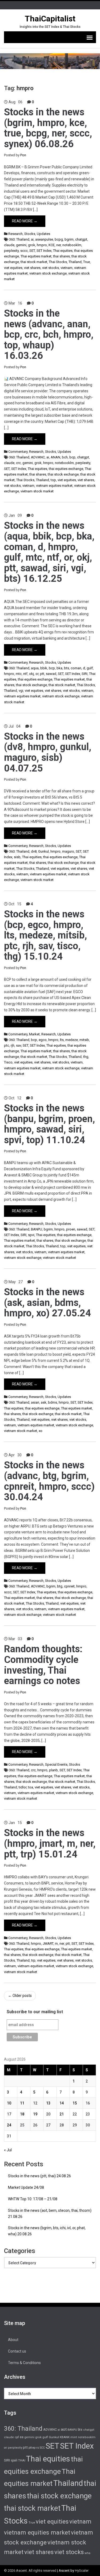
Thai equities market (36, 256)
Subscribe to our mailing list (35, 2012)
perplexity (11, 251)
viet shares (32, 268)
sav (19, 1045)
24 (9, 2125)
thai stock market (34, 262)
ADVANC (38, 457)
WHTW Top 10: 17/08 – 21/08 (33, 2199)
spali (14, 2460)
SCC (42, 2448)
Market (34, 1034)
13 (48, 2103)
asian (35, 1402)
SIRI (85, 674)
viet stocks (51, 268)
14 (62, 2103)
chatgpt (81, 239)
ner (59, 245)
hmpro (42, 245)
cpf (17, 2437)
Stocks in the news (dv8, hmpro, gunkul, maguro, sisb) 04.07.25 (48, 752)
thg (86, 1057)
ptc (7, 1045)
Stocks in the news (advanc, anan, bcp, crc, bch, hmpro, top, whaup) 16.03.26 (49, 335)
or (37, 674)
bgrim (69, 239)
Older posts (20, 1996)
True (87, 262)
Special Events (56, 1764)
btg (60, 1586)
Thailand (75, 262)
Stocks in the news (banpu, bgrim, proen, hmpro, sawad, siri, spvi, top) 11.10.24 (49, 1124)
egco (43, 1040)
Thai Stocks (58, 262)
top (53, 480)
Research (15, 234)
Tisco (8, 1062)
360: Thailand (19, 239)
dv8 (34, 851)
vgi (21, 691)
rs (38, 2448)
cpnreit (69, 1586)
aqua (35, 668)
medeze (72, 1040)
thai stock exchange (63, 474)
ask (44, 1402)
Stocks (30, 234)
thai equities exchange (66, 469)
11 (22, 2103)
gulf (90, 668)
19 (35, 2114)
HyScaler (82, 2571)
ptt (42, 674)
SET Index (44, 251)
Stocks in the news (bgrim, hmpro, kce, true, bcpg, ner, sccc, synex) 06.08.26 (48, 128)
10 (9, 2103)
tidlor (23, 1787)
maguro (68, 851)
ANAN (55, 457)
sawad (51, 674)
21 (62, 2114)
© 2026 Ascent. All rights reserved (30, 2571)
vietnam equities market (54, 486)
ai (32, 239)
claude (9, 245)
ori (6, 2448)
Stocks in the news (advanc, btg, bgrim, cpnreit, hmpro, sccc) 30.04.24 (49, 1481)
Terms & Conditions (24, 2363)
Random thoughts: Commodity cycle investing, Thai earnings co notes (43, 1665)
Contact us (17, 2351)
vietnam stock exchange (48, 273)
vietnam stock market (37, 491)
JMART (48, 1944)
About (13, 2340)
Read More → (25, 221)
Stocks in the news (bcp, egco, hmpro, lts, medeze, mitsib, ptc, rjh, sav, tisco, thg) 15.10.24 (45, 935)
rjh (13, 1045)
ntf (25, 674)
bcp (72, 457)
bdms (53, 1402)
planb (53, 1770)
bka (59, 668)
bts (67, 668)
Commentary (18, 452)
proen (71, 1229)
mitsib (84, 1040)
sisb (17, 857)
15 (75, 2103)
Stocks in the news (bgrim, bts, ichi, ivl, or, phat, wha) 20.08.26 (47, 2231)
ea (22, 2437)
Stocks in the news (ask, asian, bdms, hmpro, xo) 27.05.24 (47, 1303)
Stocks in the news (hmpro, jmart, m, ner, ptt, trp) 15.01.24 (50, 1843)
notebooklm (72, 245)
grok (32, 245)
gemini (21, 245)
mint (74, 2437)
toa (31, 1787)
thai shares (61, 256)
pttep (32, 2448)
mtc (19, 674)
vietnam (67, 268)
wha (87, 2553)
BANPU (37, 1229)
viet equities (13, 268)
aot (64, 2429)
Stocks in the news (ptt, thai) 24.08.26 (39, 2176)
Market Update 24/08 (26, 2187)
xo (41, 1431)
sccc (24, 251)
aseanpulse (44, 239)
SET (32, 251)
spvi (31, 1235)
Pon (23, 155)
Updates (43, 234)
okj (31, 674)
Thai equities (63, 251)
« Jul (8, 2150)
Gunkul (43, 851)
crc (18, 463)
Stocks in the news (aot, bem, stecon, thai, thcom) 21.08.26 (50, 2214)
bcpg (59, 239)
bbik (44, 668)
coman (76, 668)
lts (62, 1040)
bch (65, 457)
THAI (22, 2460)
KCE (52, 245)
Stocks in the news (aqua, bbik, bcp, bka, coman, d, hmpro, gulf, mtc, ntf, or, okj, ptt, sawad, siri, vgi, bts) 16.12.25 (49, 552)
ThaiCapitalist (50, 19)
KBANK (65, 2437)
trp (33, 1960)
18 (22, 2114)
